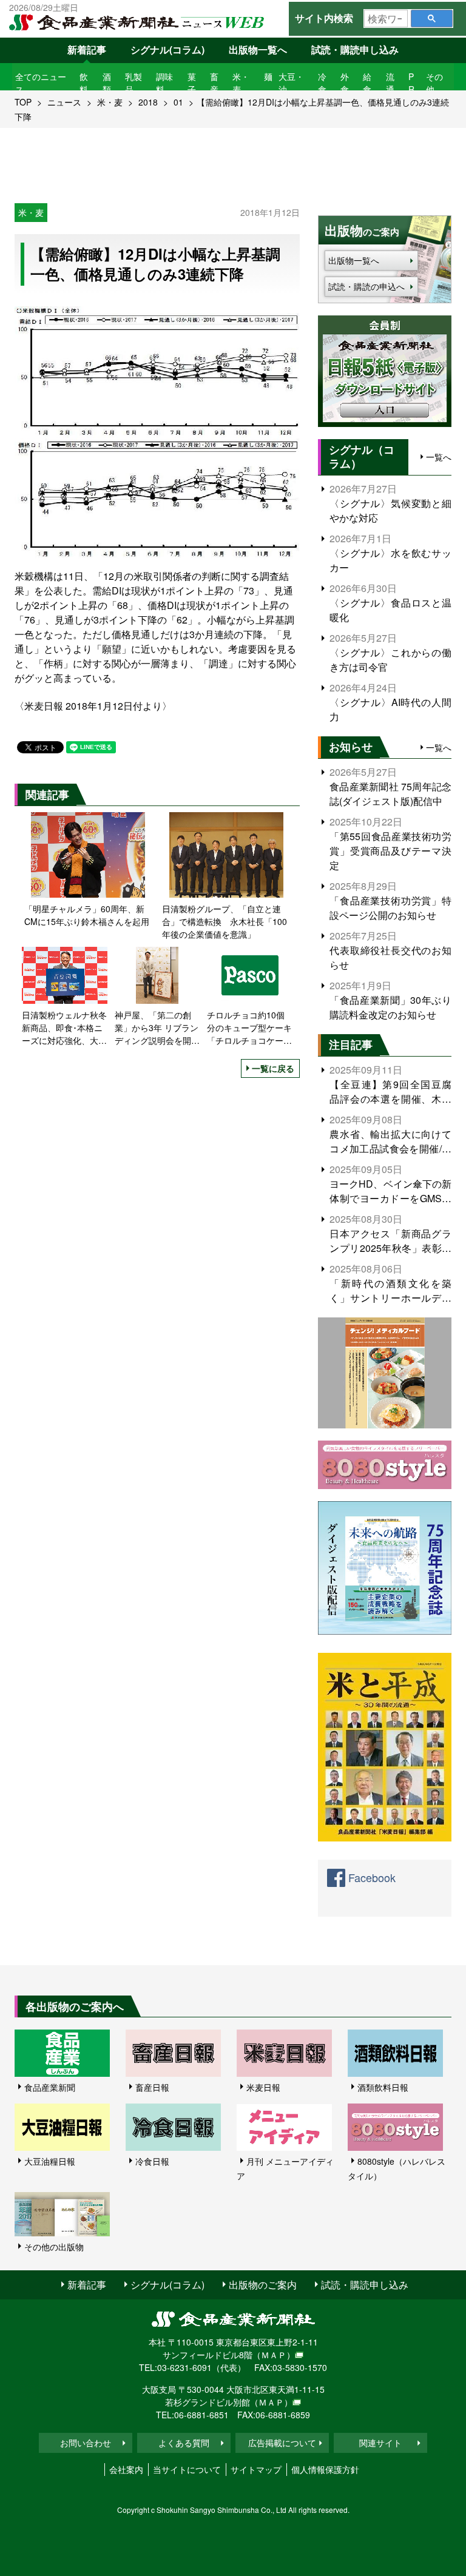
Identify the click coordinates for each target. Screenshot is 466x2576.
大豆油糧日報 (50, 2161)
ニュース (64, 102)
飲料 (84, 83)
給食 (367, 83)
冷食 (322, 83)
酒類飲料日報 (383, 2087)
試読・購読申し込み (355, 49)
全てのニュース (41, 83)
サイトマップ (256, 2469)
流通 (390, 83)
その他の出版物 (54, 2247)
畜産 (214, 83)
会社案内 (126, 2469)
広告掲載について (282, 2443)
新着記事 (87, 49)
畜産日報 (152, 2087)
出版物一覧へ (258, 49)
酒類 (107, 83)
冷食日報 (152, 2161)
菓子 (192, 83)
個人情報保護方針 (325, 2469)
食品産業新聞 (50, 2087)
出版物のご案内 (263, 2285)
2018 (148, 102)
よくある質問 (184, 2443)
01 (178, 102)
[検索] (432, 18)
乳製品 (133, 83)
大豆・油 (291, 83)
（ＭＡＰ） (274, 2355)
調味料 (164, 83)
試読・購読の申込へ (366, 286)
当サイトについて (187, 2469)
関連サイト (380, 2443)
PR (411, 83)
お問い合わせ (86, 2443)
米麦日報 (263, 2087)
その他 (434, 83)
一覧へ (439, 457)
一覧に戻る (273, 1068)
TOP (23, 102)
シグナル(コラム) (167, 49)
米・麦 (241, 83)
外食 (345, 83)
